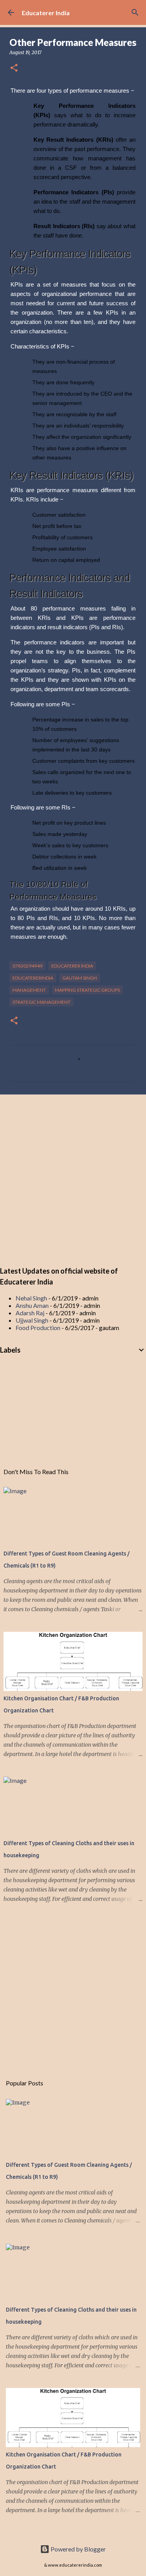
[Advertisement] (73, 1179)
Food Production (38, 1328)
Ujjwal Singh (32, 1320)
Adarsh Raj (30, 1313)
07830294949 (27, 966)
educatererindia (33, 978)
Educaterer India (46, 13)
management (29, 990)
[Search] (135, 12)
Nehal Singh (31, 1298)
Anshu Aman (32, 1305)
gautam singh (80, 978)
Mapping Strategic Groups (87, 990)
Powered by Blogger (78, 2549)
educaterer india (72, 966)
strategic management (41, 1002)
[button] (14, 68)
